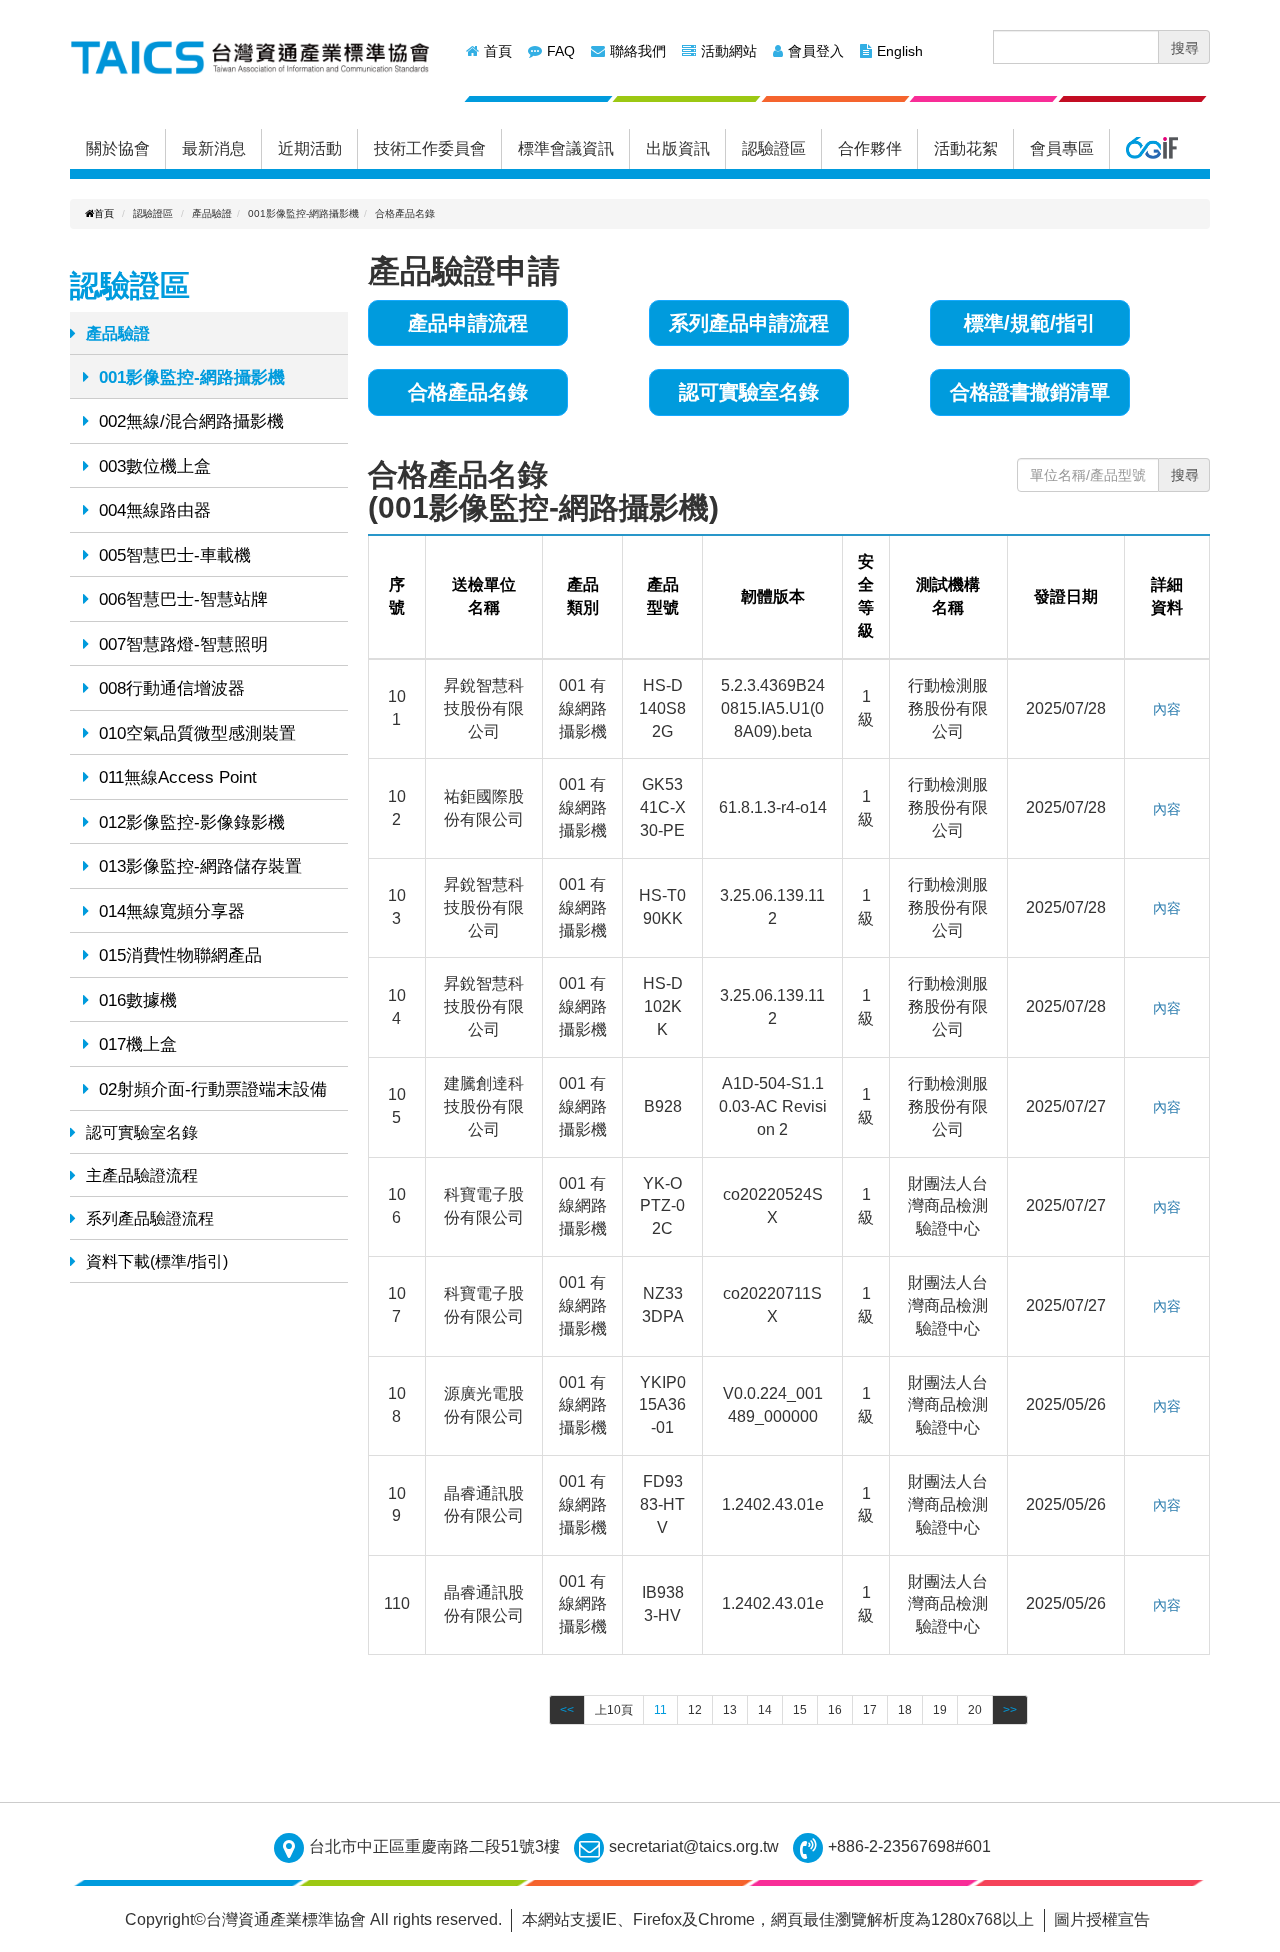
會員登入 (816, 51)
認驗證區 (774, 148)
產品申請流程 (468, 323)
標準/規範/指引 (1030, 323)
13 (730, 1710)
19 (940, 1710)
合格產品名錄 (468, 392)
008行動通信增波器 (172, 688)
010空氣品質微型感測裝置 (197, 733)
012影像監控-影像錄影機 (192, 822)
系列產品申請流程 (749, 323)
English (900, 51)
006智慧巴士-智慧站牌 (183, 599)
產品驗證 (118, 333)
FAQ (561, 51)
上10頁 (614, 1710)
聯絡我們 (638, 51)
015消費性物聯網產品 (180, 955)
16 (835, 1710)
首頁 (498, 51)
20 (975, 1710)
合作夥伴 (870, 148)
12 (695, 1710)
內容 (1167, 709)
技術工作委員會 (430, 148)
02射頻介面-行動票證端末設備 (213, 1089)
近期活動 (310, 148)
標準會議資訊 (566, 148)
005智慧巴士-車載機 (175, 555)
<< (567, 1710)
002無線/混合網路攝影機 (191, 421)
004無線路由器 (155, 510)
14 (765, 1710)
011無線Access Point (178, 777)
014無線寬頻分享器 (172, 911)
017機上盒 (138, 1044)
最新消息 (214, 148)
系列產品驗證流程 (150, 1218)
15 (800, 1710)
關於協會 (118, 148)
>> (1010, 1710)
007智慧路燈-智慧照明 (183, 644)
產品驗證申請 (464, 271)
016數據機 (138, 1000)
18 (905, 1710)
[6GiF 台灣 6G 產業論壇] (1151, 149)
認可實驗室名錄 (142, 1132)
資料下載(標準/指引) (157, 1261)
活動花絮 (966, 148)
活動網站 (729, 51)
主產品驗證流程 (142, 1175)
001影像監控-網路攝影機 (192, 377)
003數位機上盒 (155, 466)
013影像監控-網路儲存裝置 (200, 866)
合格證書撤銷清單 (1030, 392)
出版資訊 (678, 148)
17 (870, 1710)
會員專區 (1062, 148)
